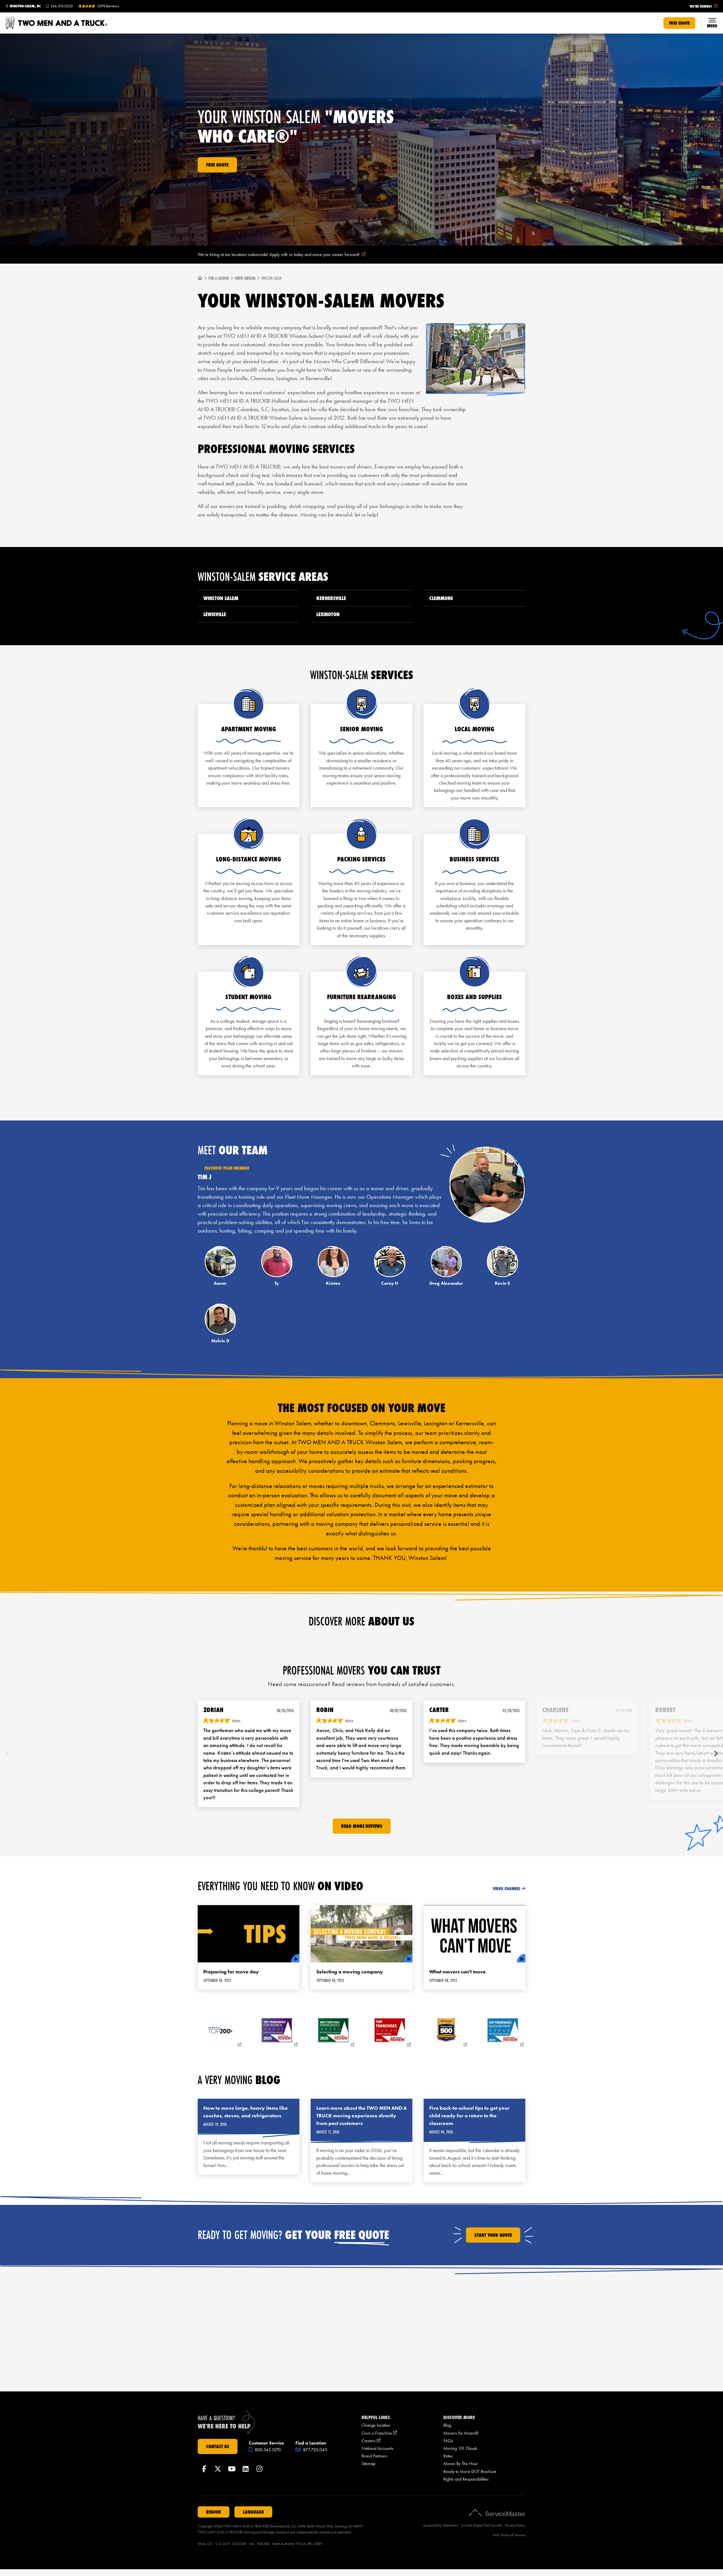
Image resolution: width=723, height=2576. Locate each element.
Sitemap (368, 2464)
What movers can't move (458, 1972)
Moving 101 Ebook (460, 2448)
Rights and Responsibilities (466, 2479)
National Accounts (377, 2448)
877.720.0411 (315, 2450)
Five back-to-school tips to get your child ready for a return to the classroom (469, 2116)
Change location (376, 2425)
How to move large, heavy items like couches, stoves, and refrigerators (246, 2112)
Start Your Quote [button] (493, 2235)
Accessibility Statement (440, 2525)
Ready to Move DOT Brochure (470, 2471)
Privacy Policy (515, 2525)
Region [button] (214, 2512)
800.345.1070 (267, 2450)
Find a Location (219, 278)
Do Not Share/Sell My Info (481, 2525)
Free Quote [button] (679, 23)
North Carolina (245, 278)
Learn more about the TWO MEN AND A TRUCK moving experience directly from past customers (361, 2116)
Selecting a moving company (350, 1972)
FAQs (448, 2441)
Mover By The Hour (461, 2464)
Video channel (507, 1889)
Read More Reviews (362, 1826)
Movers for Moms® (461, 2433)
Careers (371, 2441)
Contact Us (218, 2446)
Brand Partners (374, 2456)
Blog (447, 2425)
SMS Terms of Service (509, 2535)
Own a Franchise (379, 2433)
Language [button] (253, 2512)
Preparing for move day (231, 1972)
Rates (448, 2456)
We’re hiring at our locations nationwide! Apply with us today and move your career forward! (288, 255)
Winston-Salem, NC (25, 6)
